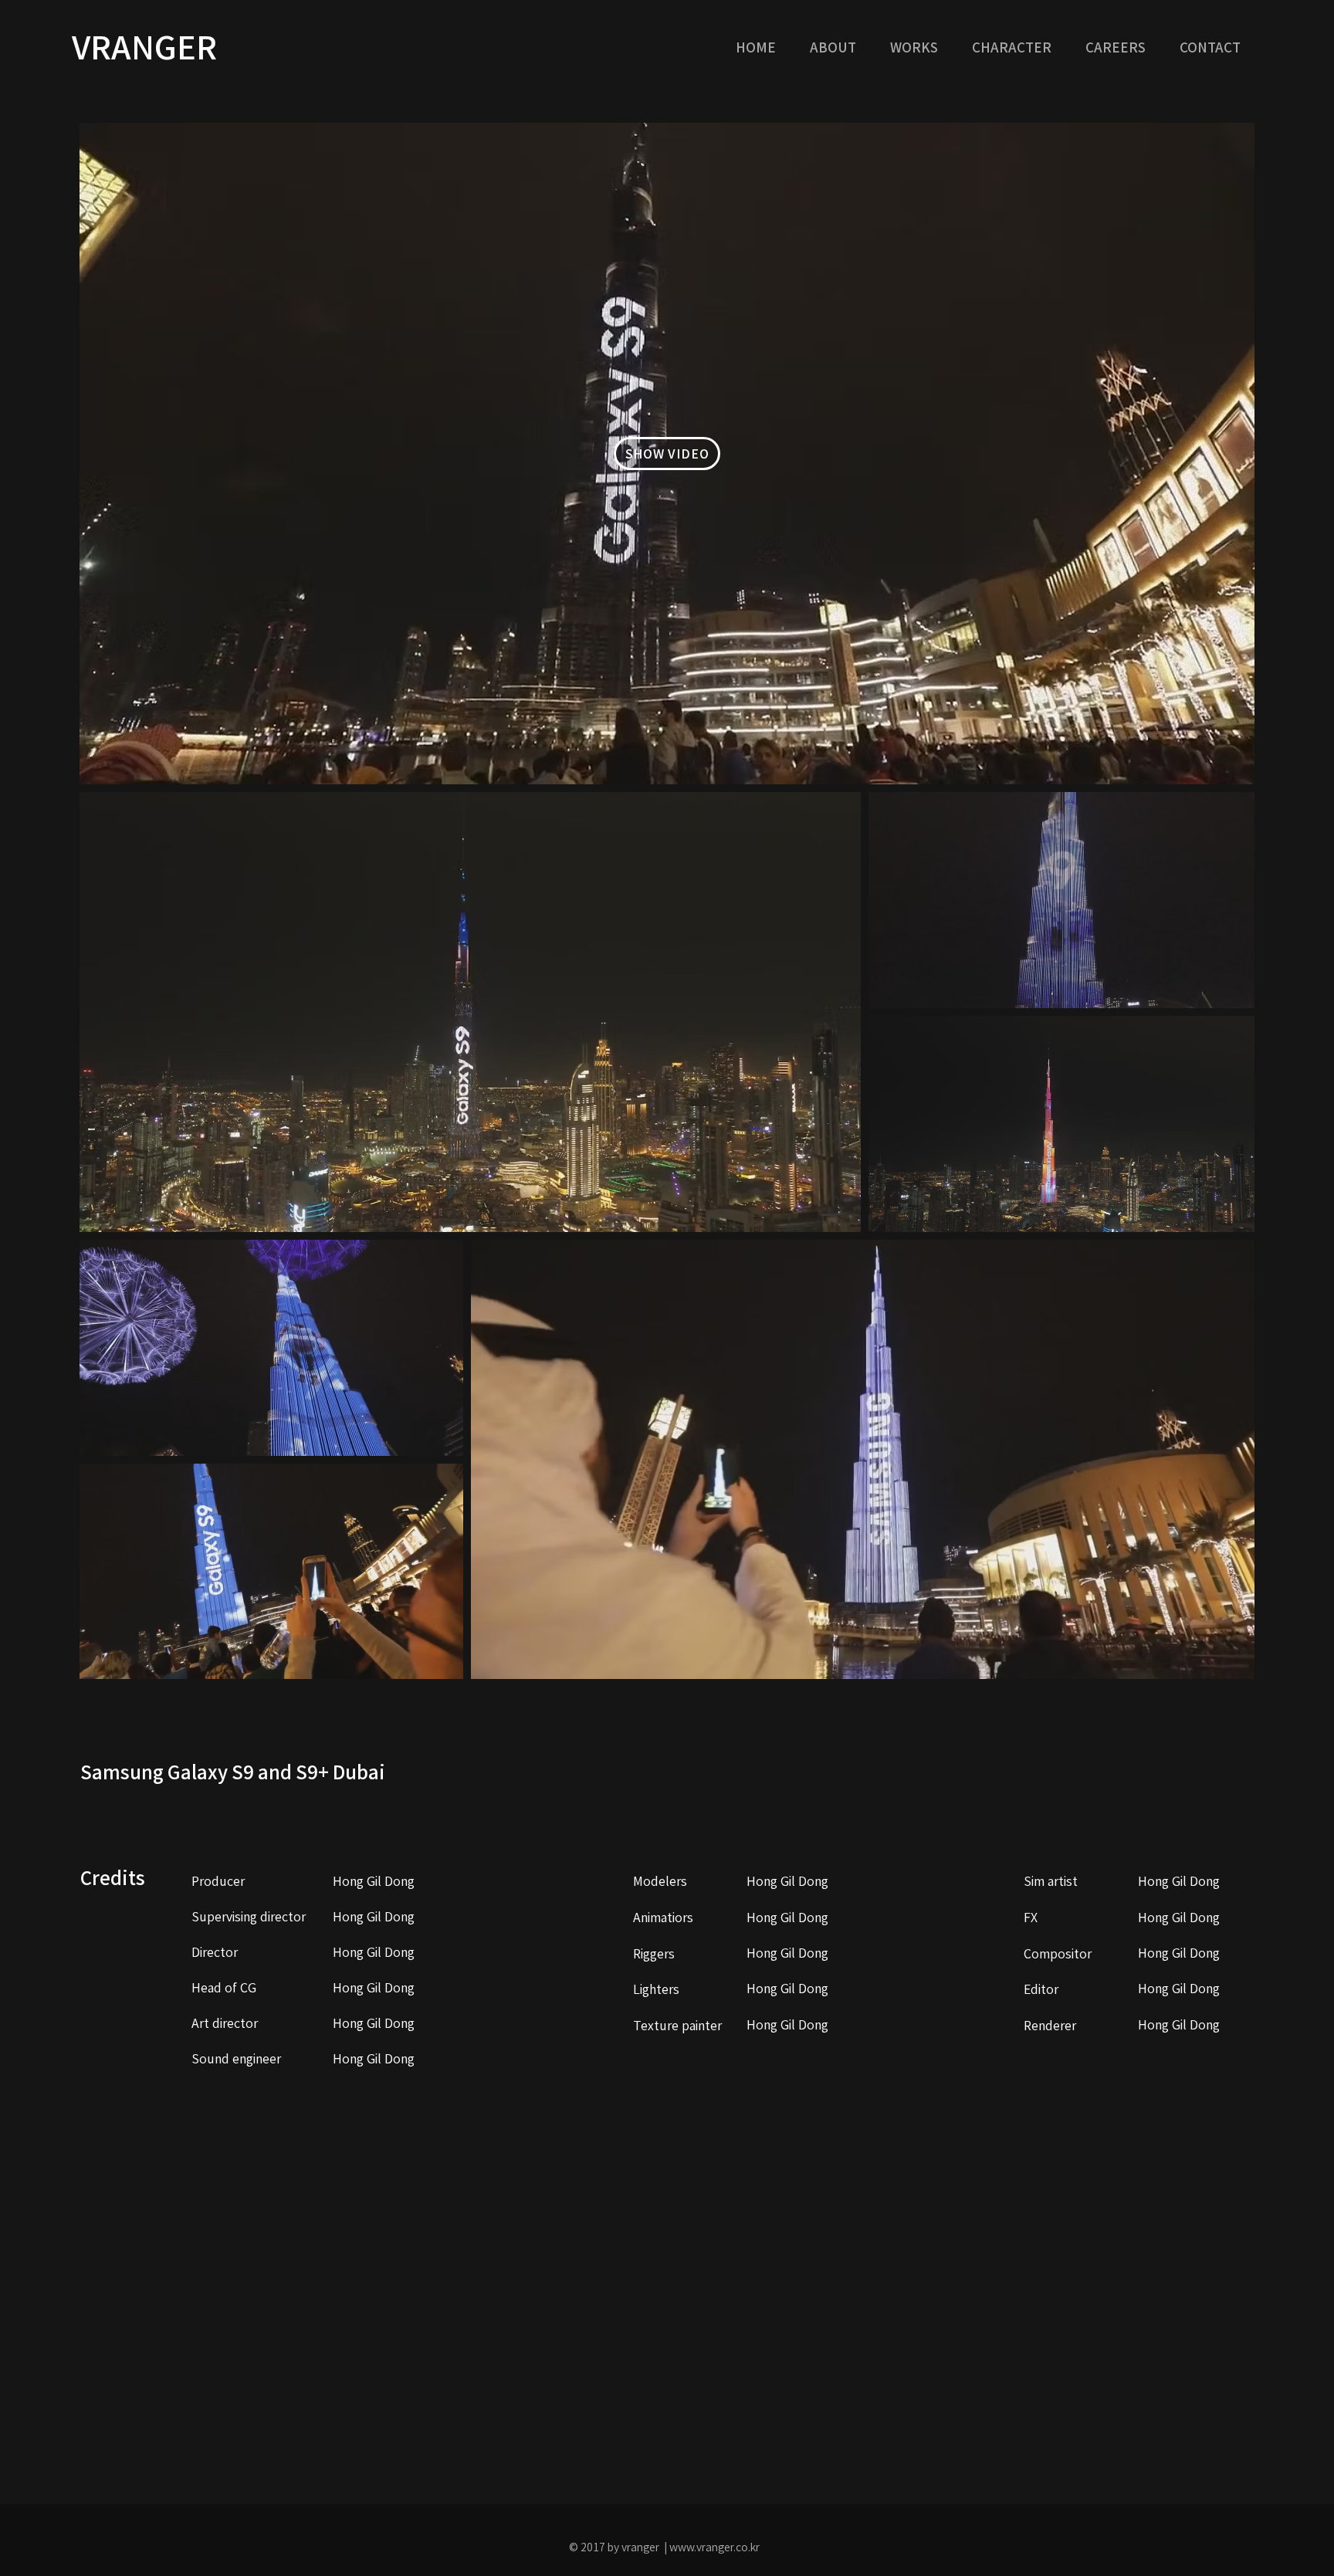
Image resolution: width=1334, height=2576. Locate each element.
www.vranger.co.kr (714, 2547)
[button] (919, 47)
